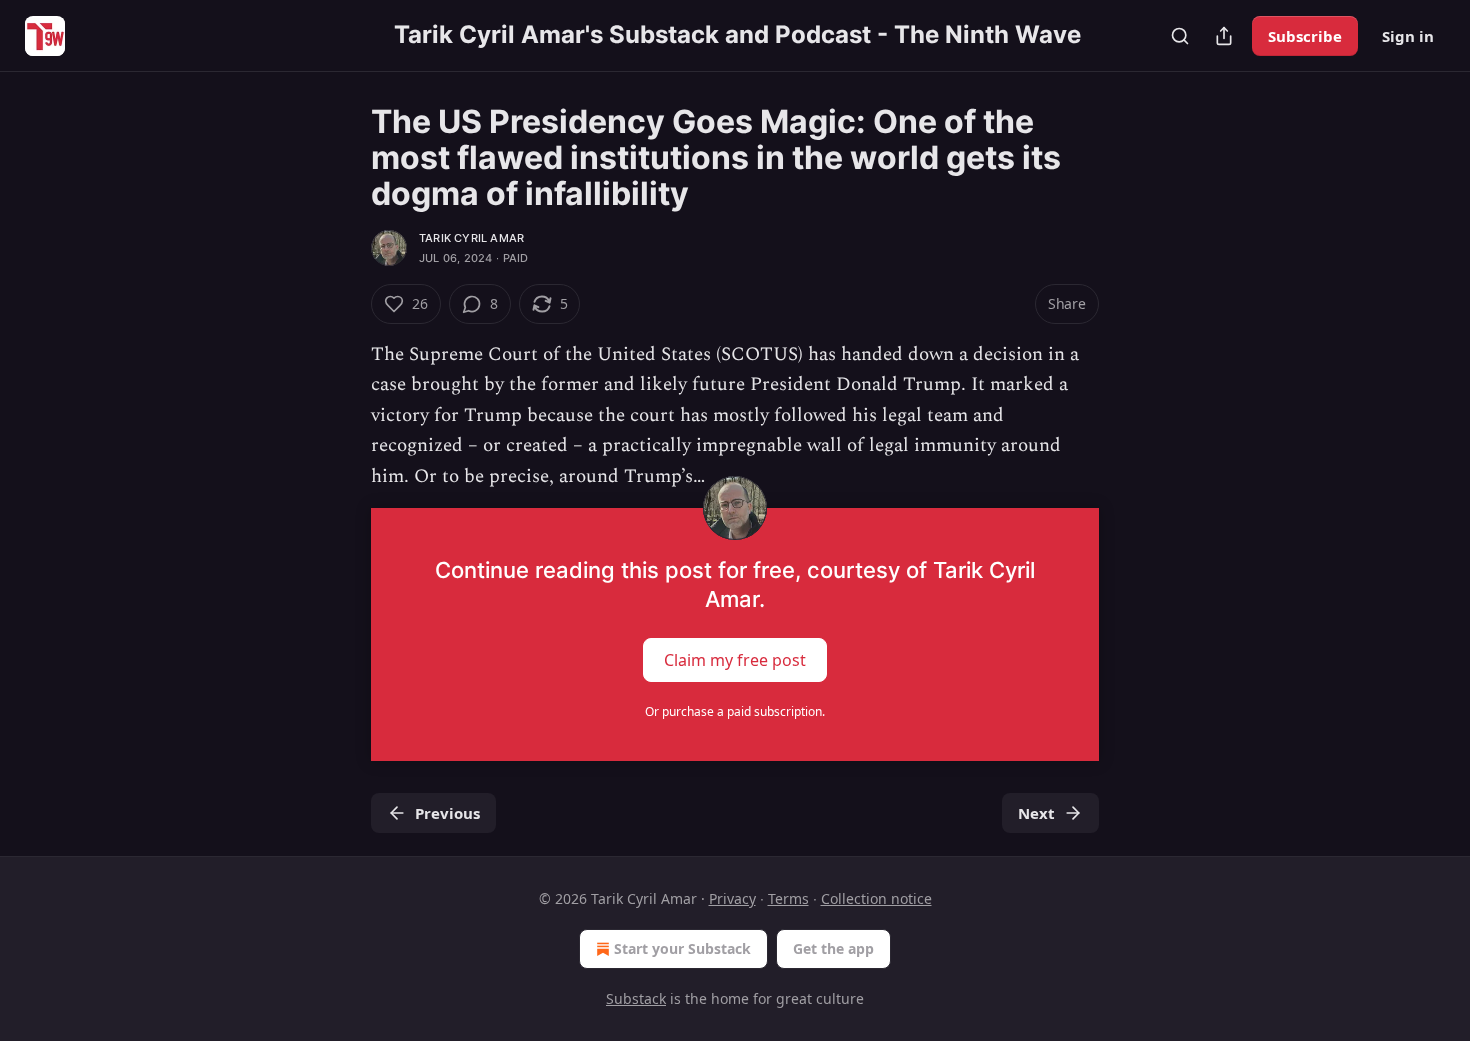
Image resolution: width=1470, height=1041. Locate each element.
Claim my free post (735, 660)
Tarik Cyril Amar (471, 238)
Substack (636, 998)
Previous (447, 813)
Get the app (833, 948)
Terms (788, 898)
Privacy (732, 898)
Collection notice (876, 898)
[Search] (1180, 36)
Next (1036, 813)
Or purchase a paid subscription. (735, 711)
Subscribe (1305, 36)
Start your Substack (682, 948)
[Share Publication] (1224, 36)
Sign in (1408, 36)
